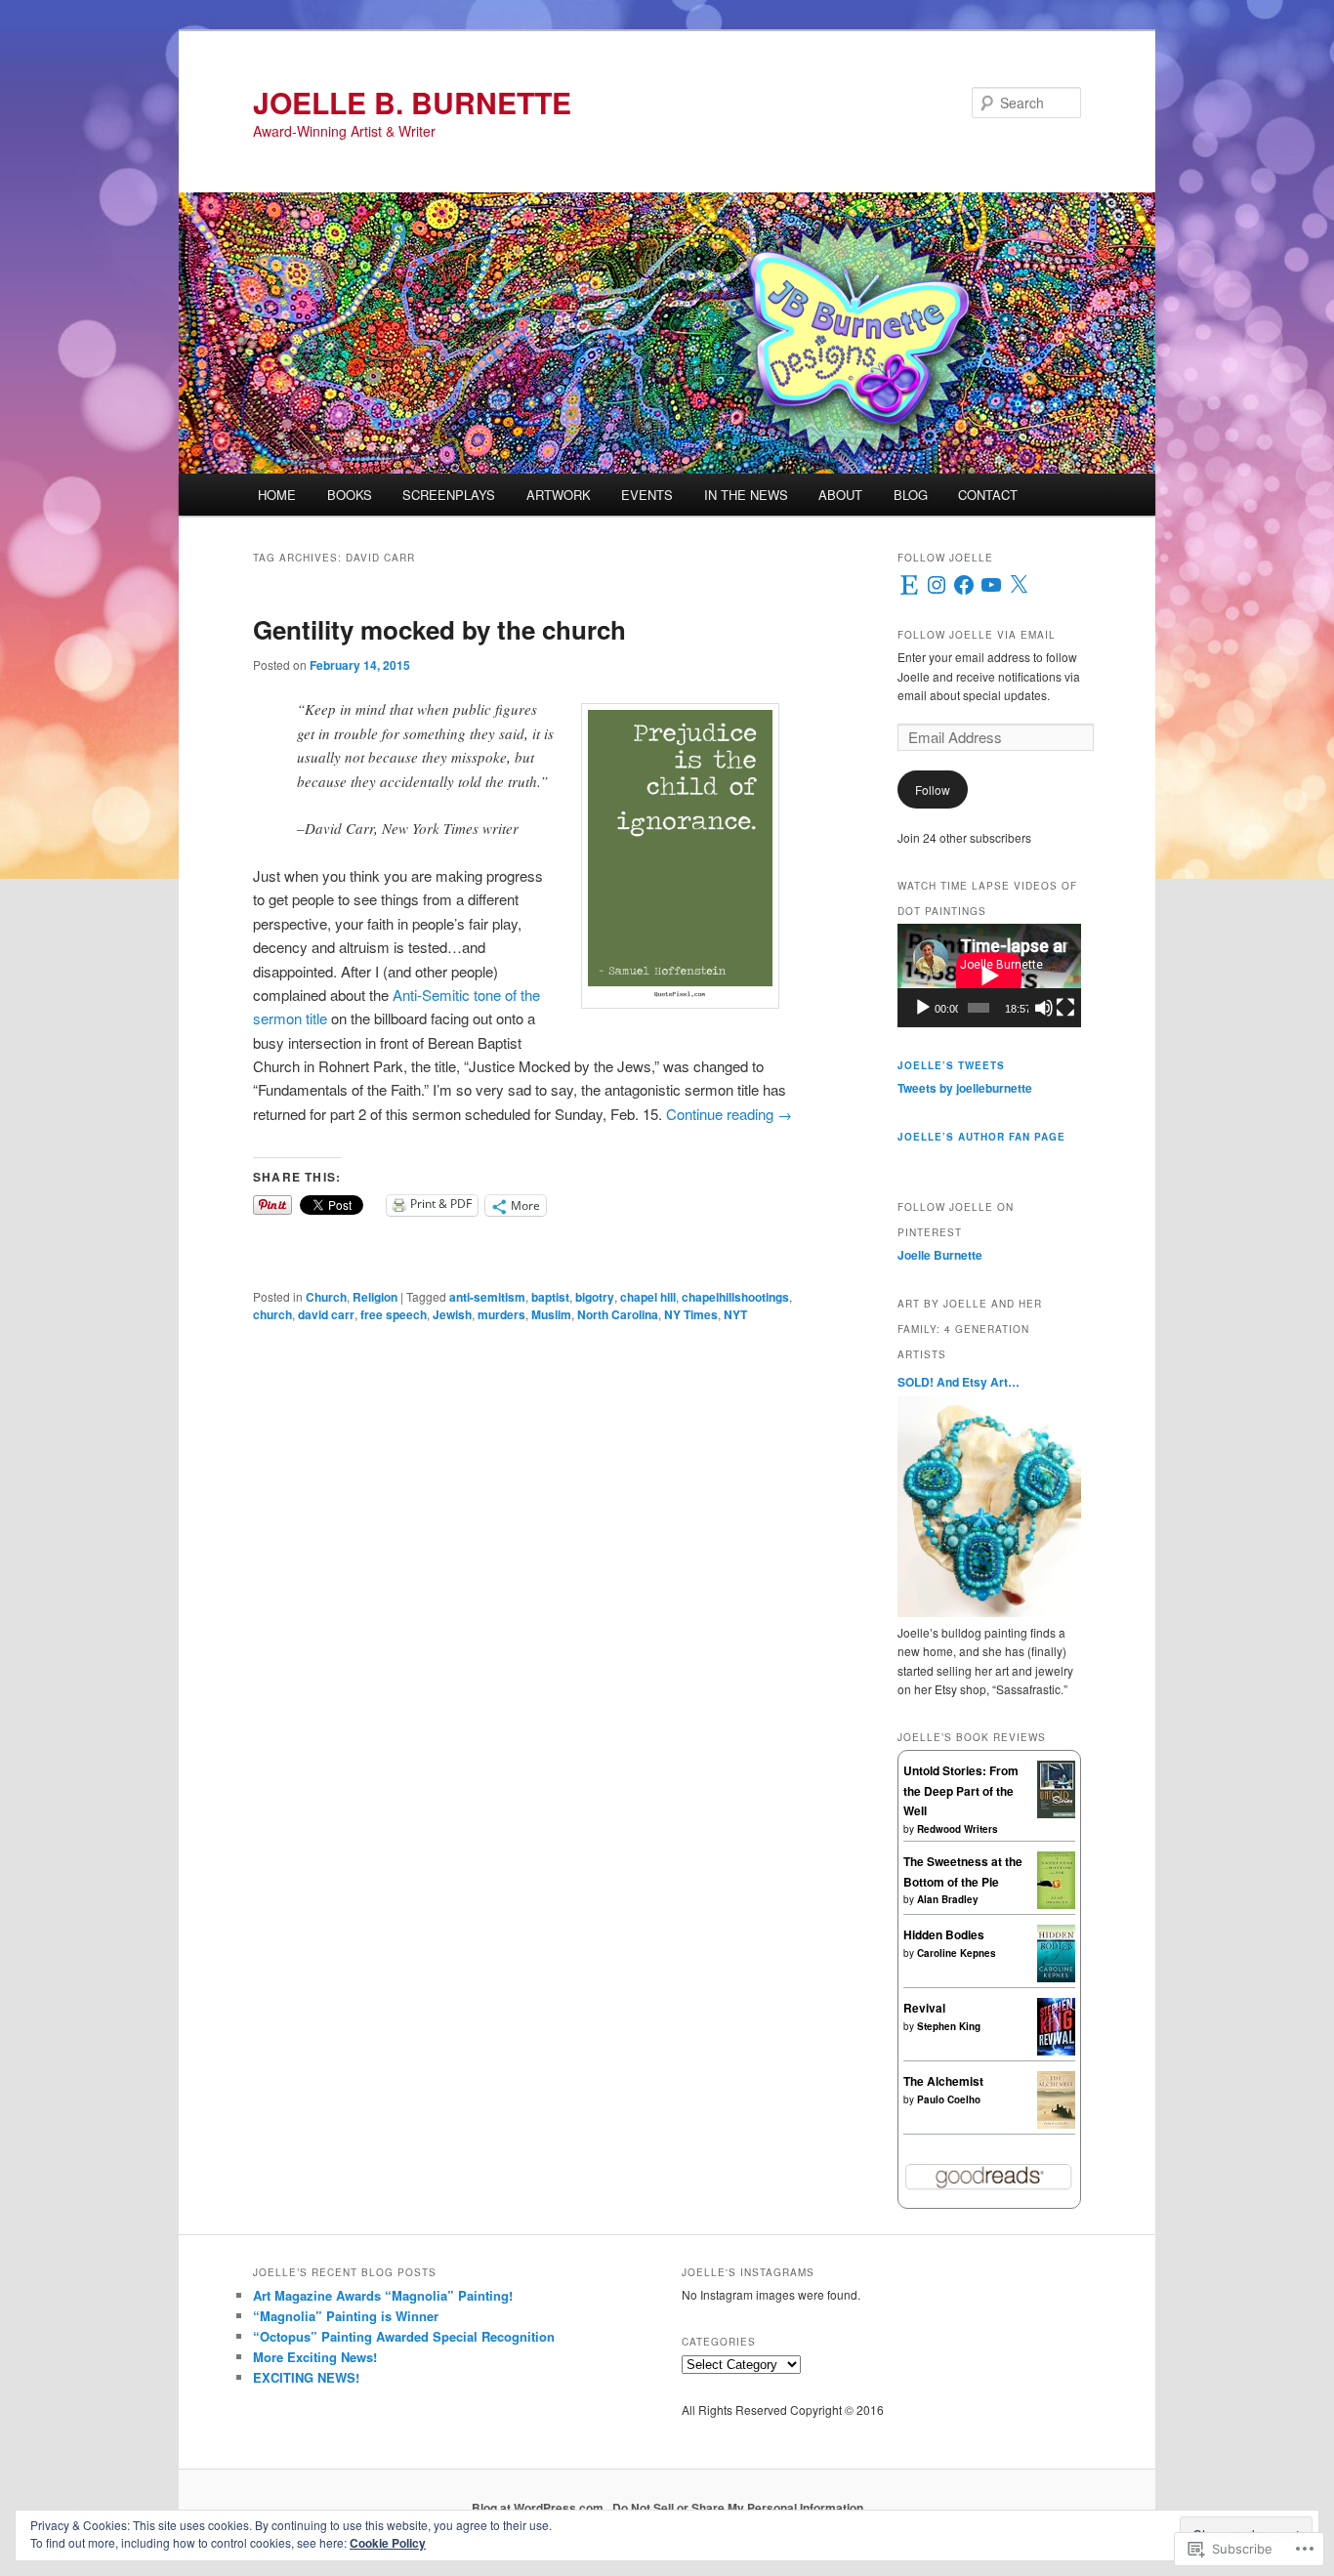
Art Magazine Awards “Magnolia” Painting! (383, 2295)
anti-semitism (487, 1297)
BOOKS (350, 495)
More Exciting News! (315, 2357)
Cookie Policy (388, 2543)
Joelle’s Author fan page (981, 1137)
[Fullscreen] (1065, 1008)
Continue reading (729, 1114)
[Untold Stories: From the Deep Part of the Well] (1056, 1813)
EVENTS (647, 495)
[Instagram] (937, 585)
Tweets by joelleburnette (965, 1088)
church (272, 1314)
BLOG (911, 495)
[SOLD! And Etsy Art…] (989, 1612)
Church (326, 1297)
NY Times (691, 1314)
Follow (933, 789)
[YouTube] (991, 585)
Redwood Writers (958, 1829)
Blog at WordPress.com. (539, 2508)
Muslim (551, 1314)
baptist (550, 1297)
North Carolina (618, 1314)
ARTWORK (559, 495)
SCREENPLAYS (449, 495)
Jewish (452, 1314)
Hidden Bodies (944, 1934)
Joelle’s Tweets (951, 1065)
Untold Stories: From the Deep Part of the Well (961, 1790)
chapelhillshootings (735, 1297)
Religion (375, 1297)
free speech (394, 1314)
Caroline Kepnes (957, 1953)
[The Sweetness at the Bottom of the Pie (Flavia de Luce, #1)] (1056, 1904)
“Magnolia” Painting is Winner (346, 2316)
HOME (277, 495)
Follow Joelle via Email (977, 635)
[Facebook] (964, 585)
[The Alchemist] (1056, 2124)
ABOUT (840, 495)
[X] (1019, 585)
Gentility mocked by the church (439, 629)
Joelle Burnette (940, 1255)
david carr (326, 1314)
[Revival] (1056, 2051)
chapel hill (648, 1297)
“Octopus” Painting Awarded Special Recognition (404, 2336)
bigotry (595, 1297)
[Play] (923, 1008)
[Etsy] (909, 585)
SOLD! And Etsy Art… (959, 1382)
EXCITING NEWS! (306, 2377)
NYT (735, 1314)
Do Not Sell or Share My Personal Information (738, 2508)
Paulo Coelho (949, 2099)
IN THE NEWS (746, 495)
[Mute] (1044, 1008)
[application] (989, 976)
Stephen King (949, 2026)
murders (501, 1314)
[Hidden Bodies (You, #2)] (1056, 1977)
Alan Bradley (948, 1899)
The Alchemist (943, 2081)
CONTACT (988, 495)
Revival (924, 2008)
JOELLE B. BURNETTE (412, 102)
